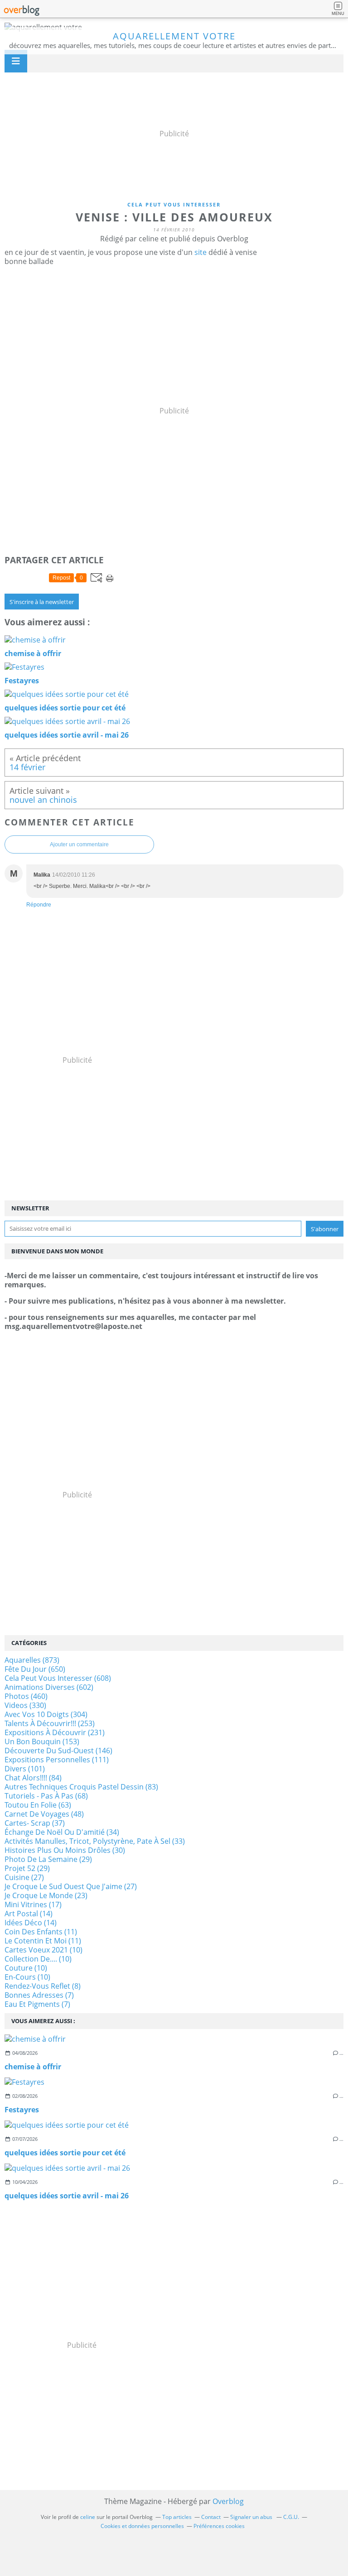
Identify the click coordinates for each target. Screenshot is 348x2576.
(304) (46, 1714)
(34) (62, 1832)
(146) (58, 1751)
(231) (55, 1732)
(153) (42, 1741)
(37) (35, 1823)
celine (88, 2517)
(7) (39, 1995)
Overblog (228, 2501)
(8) (43, 1986)
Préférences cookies (219, 2526)
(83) (81, 1787)
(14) (29, 1914)
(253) (50, 1723)
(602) (49, 1687)
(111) (57, 1760)
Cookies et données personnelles (142, 2526)
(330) (25, 1705)
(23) (46, 1895)
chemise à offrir (33, 2067)
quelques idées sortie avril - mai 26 (67, 2196)
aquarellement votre (174, 36)
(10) (43, 1950)
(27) (24, 1877)
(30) (65, 1850)
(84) (33, 1778)
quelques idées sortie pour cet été (65, 2153)
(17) (33, 1904)
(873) (32, 1660)
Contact (211, 2517)
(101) (25, 1769)
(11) (41, 1932)
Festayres (22, 2110)
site (201, 252)
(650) (35, 1669)
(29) (48, 1859)
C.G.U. (291, 2517)
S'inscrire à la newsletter (42, 602)
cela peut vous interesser (174, 204)
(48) (44, 1814)
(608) (58, 1678)
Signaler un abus (252, 2517)
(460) (26, 1696)
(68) (46, 1796)
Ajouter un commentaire (79, 844)
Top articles (177, 2517)
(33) (95, 1841)
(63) (38, 1805)
